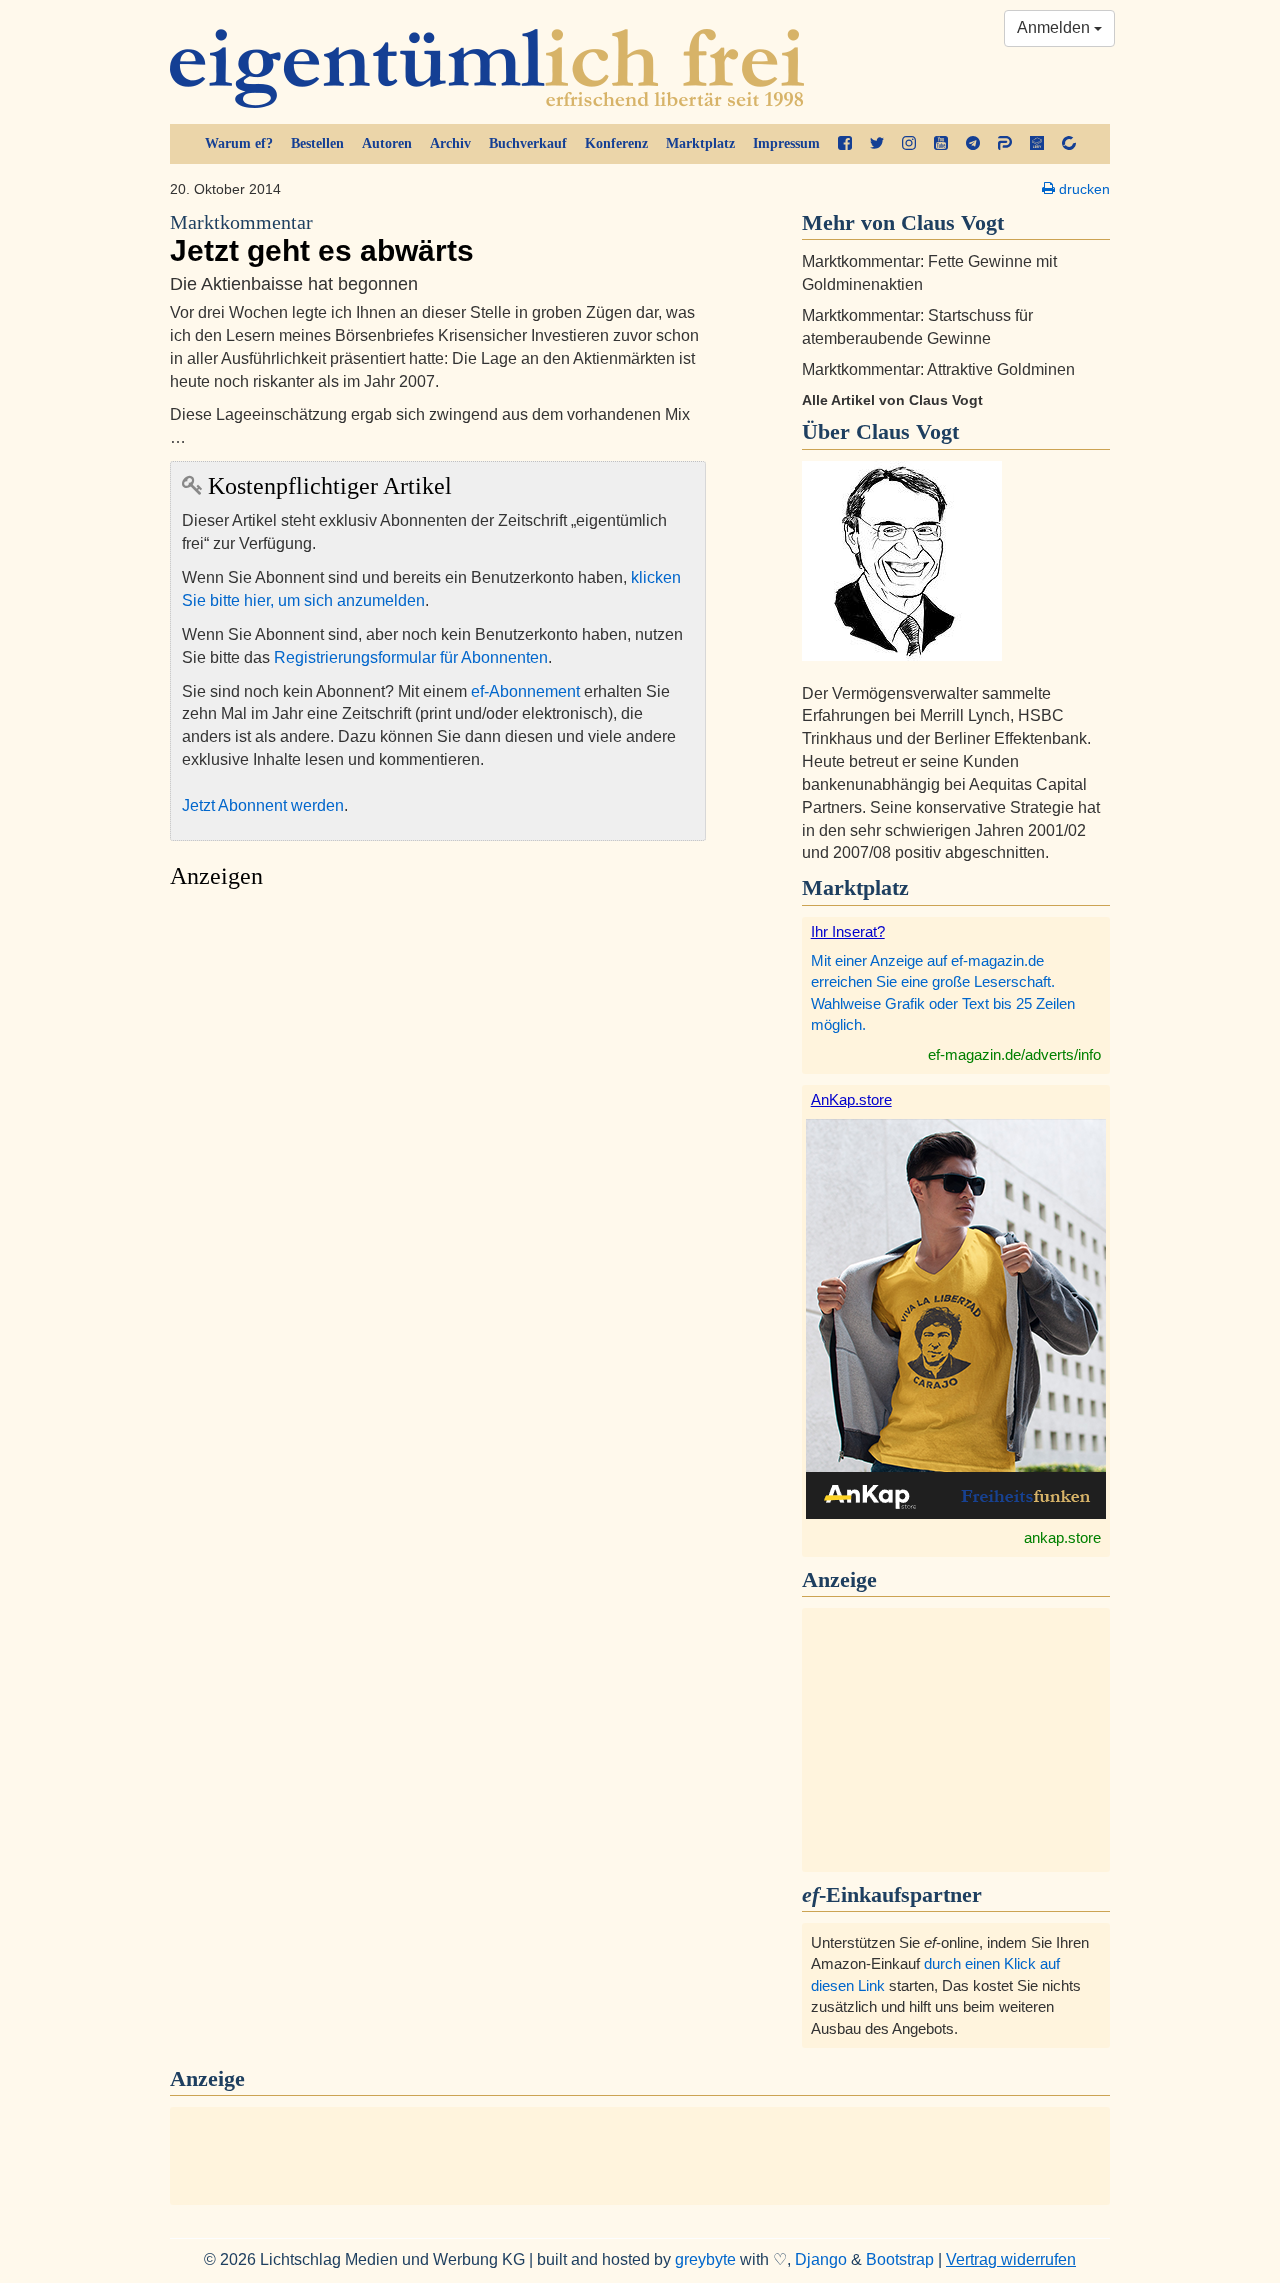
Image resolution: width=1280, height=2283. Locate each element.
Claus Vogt (907, 431)
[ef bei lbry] (1037, 144)
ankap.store (1062, 1537)
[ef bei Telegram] (973, 144)
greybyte (705, 2259)
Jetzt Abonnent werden (263, 805)
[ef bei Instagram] (909, 144)
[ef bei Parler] (1005, 144)
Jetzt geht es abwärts (322, 239)
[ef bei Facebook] (845, 144)
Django (821, 2259)
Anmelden (1055, 27)
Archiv (450, 143)
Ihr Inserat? (848, 931)
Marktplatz (700, 143)
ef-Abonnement (525, 691)
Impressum (786, 143)
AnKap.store (851, 1099)
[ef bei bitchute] (1069, 144)
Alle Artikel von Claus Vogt (892, 400)
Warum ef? (239, 143)
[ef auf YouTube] (941, 144)
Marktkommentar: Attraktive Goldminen (938, 369)
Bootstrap (900, 2259)
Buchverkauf (528, 143)
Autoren (387, 143)
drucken (1082, 189)
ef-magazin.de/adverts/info (1014, 1054)
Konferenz (616, 143)
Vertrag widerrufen (1011, 2259)
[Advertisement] (438, 1087)
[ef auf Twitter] (877, 144)
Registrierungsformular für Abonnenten (411, 657)
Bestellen (317, 143)
